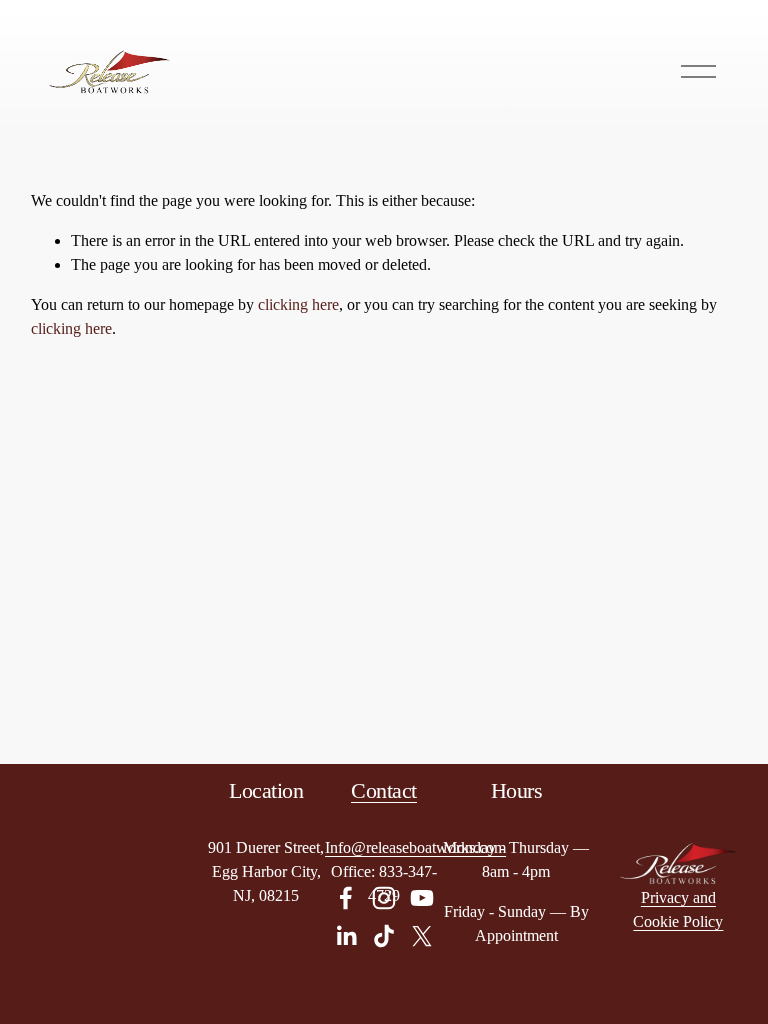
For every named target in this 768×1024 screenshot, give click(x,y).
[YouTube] (422, 898)
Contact (384, 791)
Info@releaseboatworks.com (415, 847)
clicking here (298, 304)
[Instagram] (384, 898)
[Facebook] (346, 898)
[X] (422, 936)
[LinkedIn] (346, 936)
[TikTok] (384, 936)
